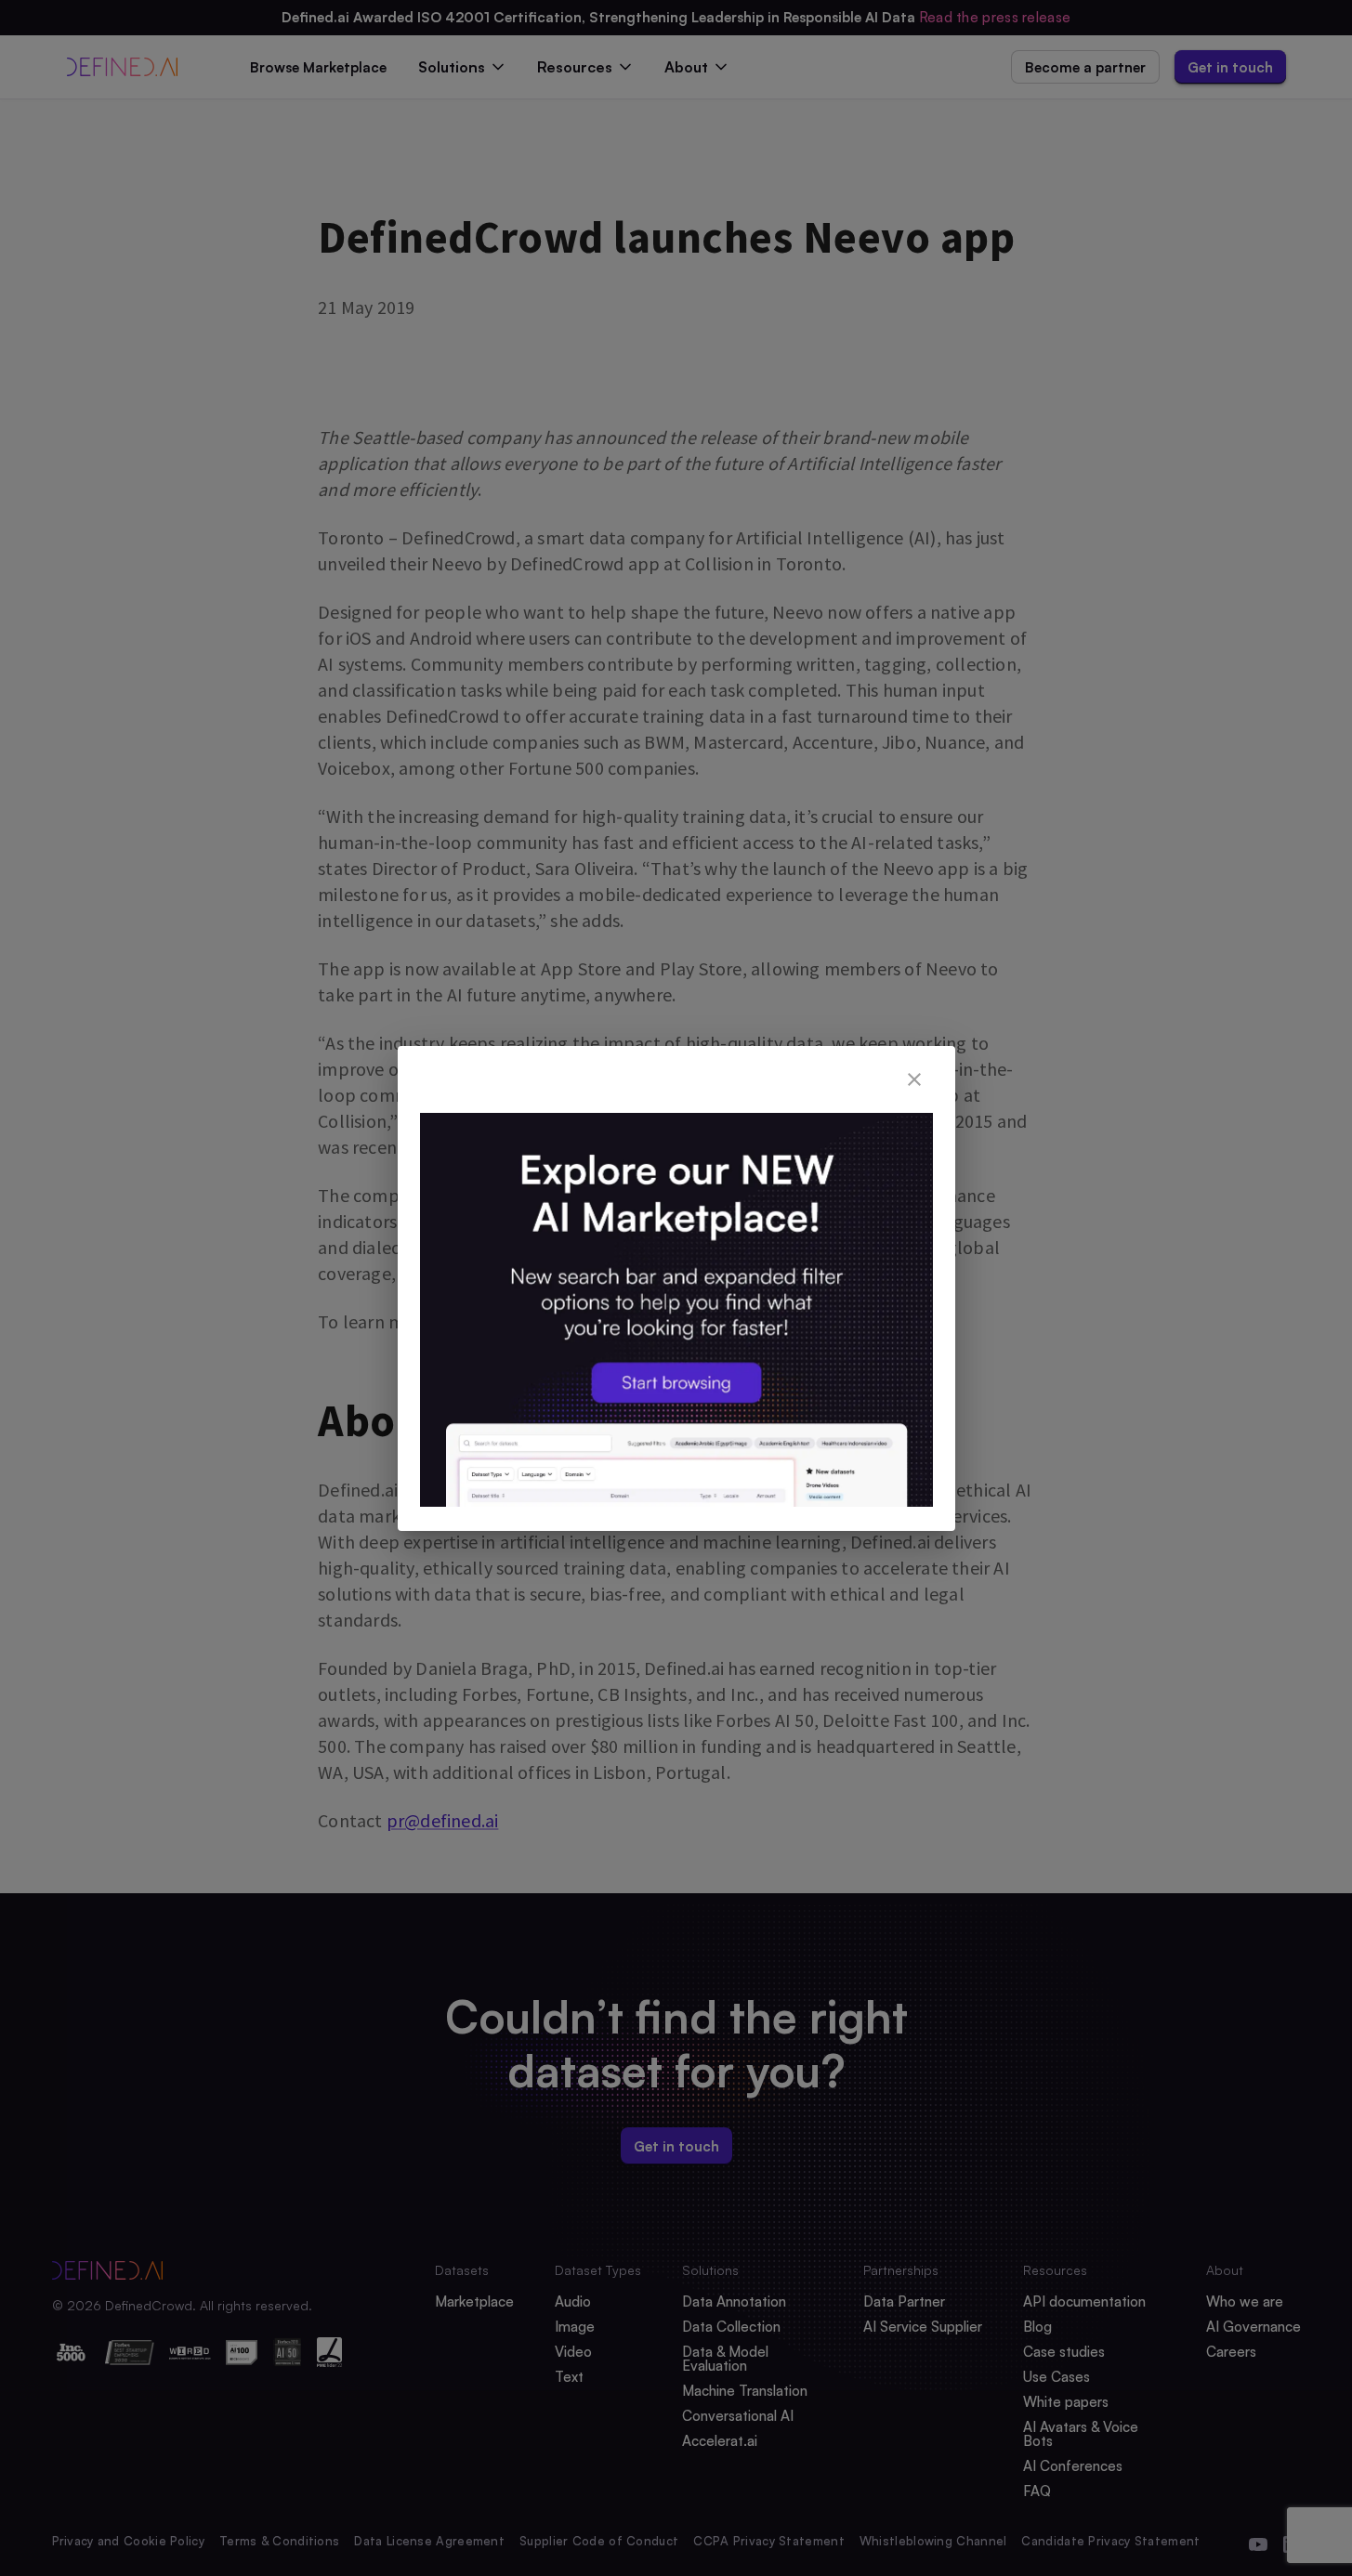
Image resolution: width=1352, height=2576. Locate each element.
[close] (914, 1079)
